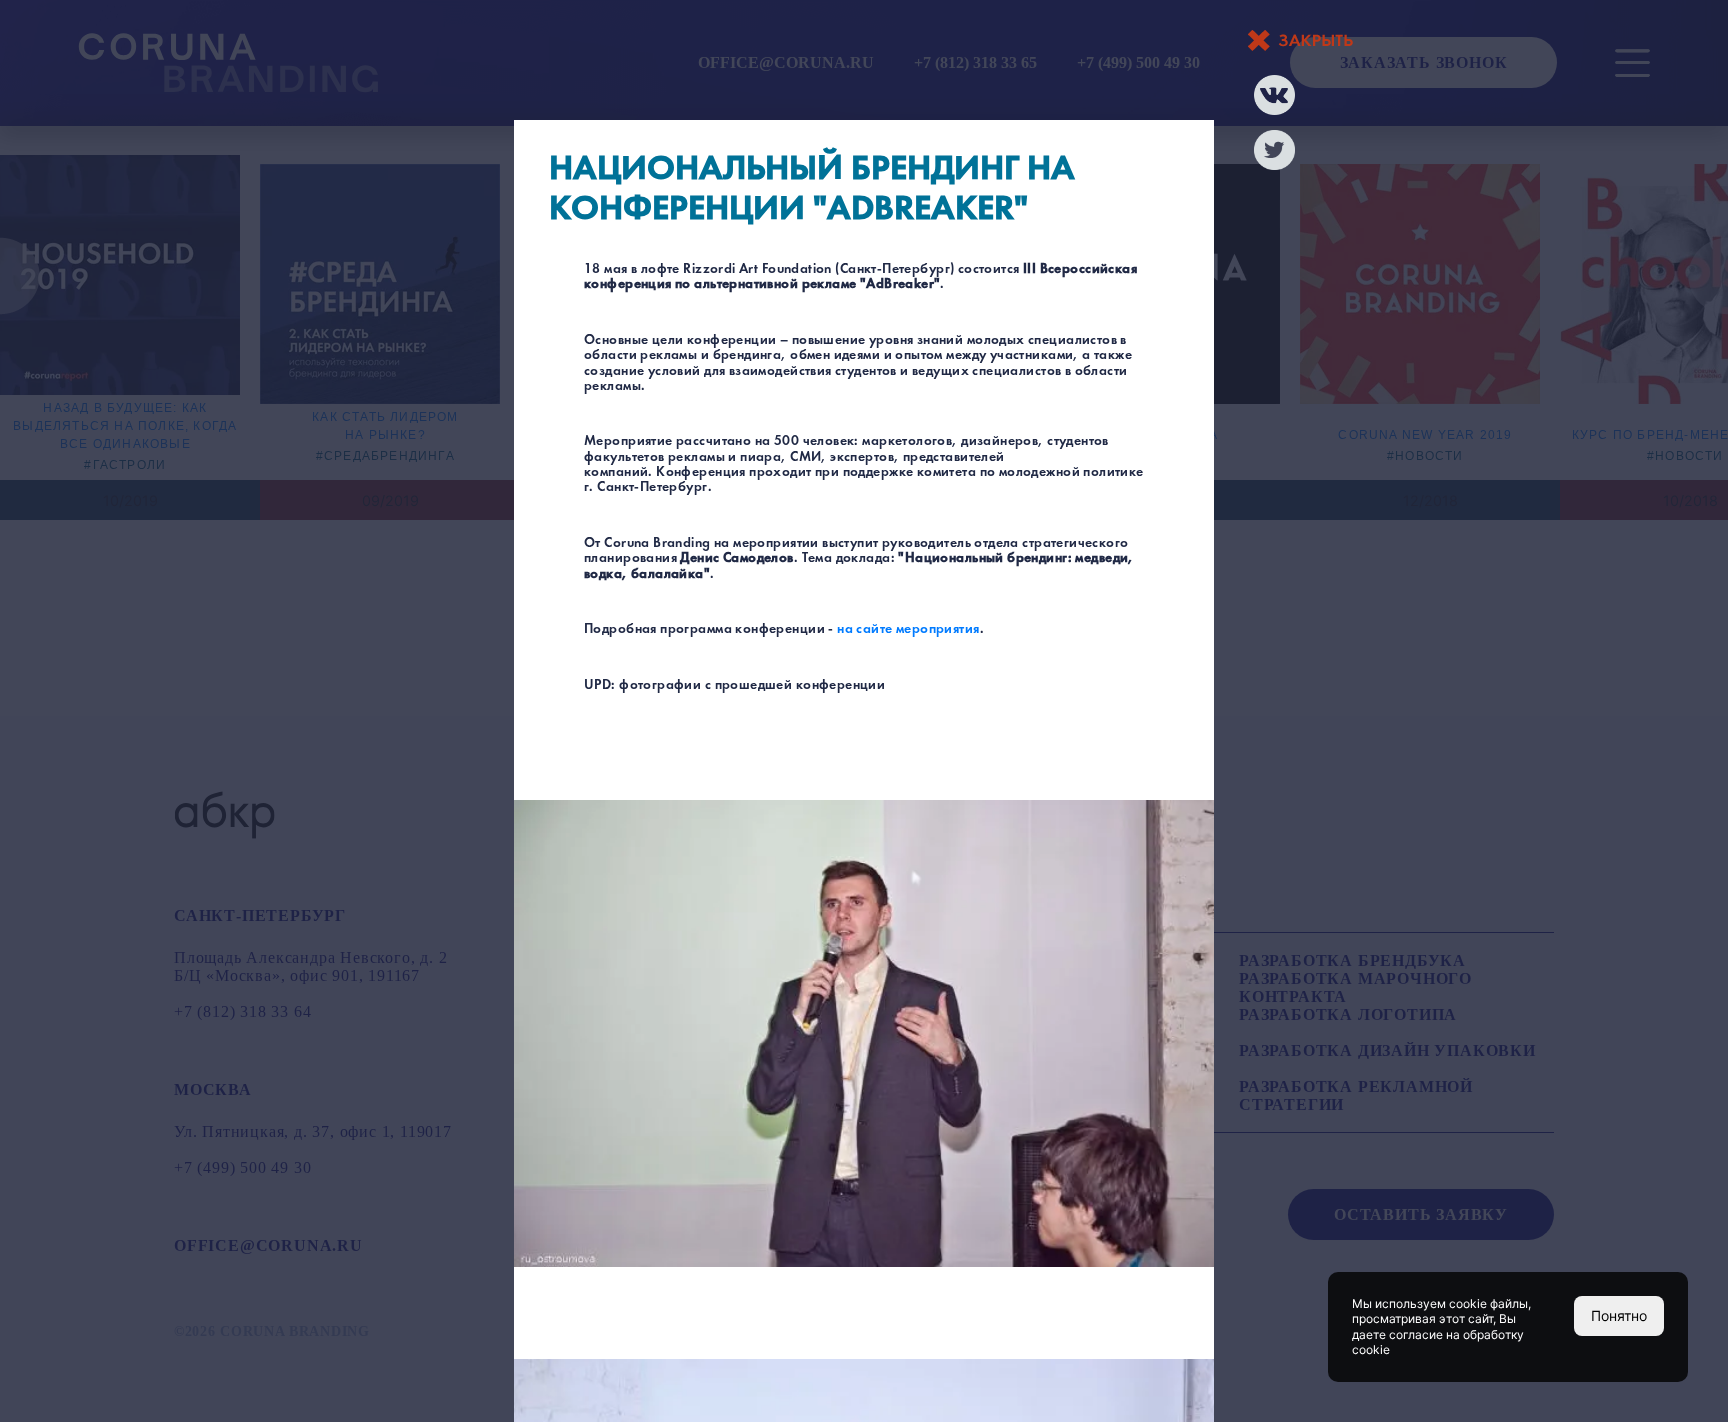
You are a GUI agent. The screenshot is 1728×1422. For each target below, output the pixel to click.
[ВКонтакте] (1274, 95)
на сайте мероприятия (908, 629)
